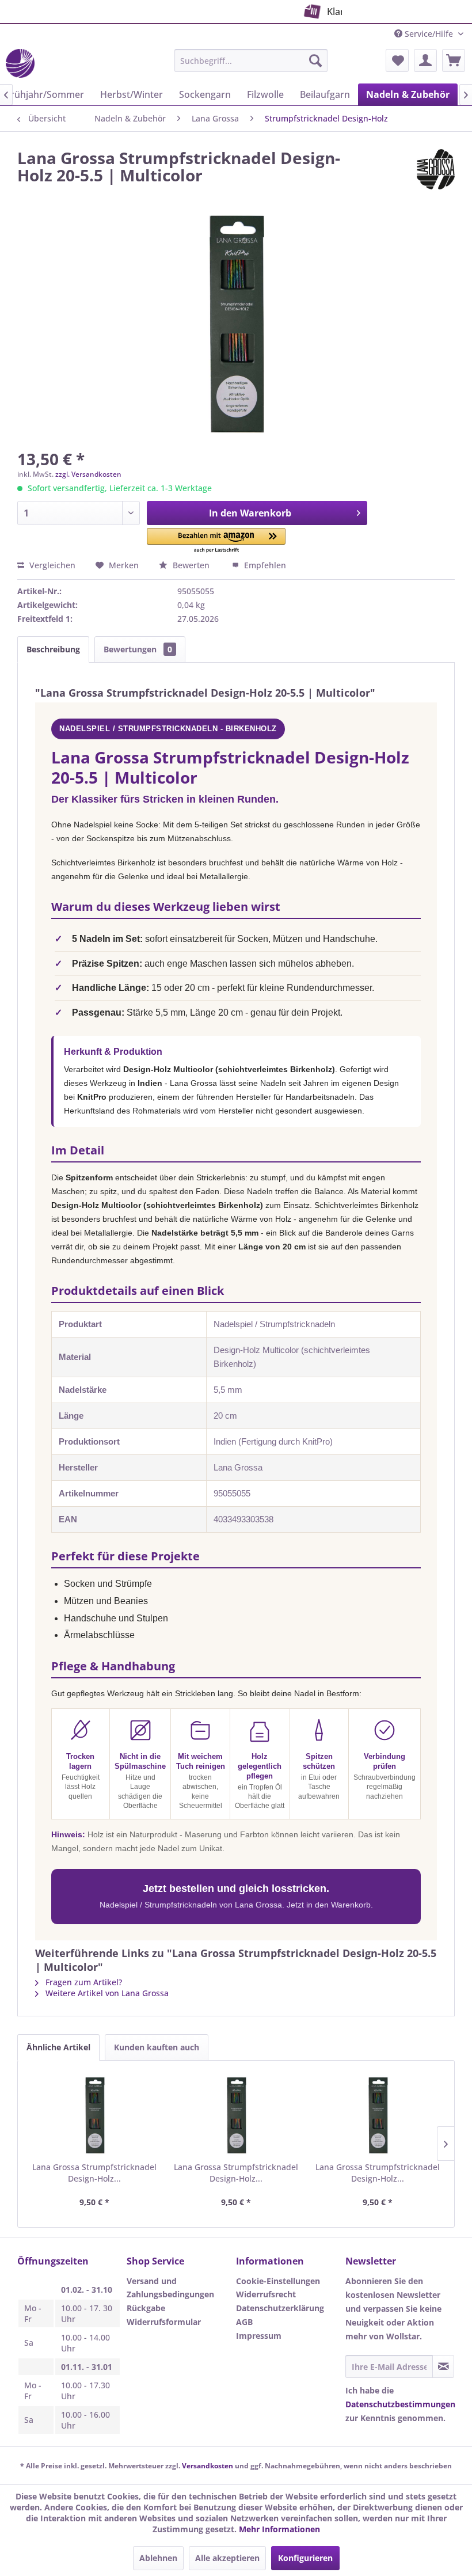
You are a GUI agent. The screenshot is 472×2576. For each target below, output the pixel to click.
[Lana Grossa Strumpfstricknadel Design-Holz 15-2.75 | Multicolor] (378, 2115)
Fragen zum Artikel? (83, 1982)
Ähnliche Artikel (58, 2047)
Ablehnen (158, 2558)
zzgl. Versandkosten (88, 474)
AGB (244, 2322)
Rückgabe (146, 2308)
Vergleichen (51, 565)
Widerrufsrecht (266, 2294)
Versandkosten (208, 2466)
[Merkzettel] (397, 60)
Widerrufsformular (164, 2322)
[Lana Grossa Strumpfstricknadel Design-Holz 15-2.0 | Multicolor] (94, 2115)
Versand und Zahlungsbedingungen (170, 2288)
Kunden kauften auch (157, 2047)
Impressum (259, 2336)
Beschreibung (53, 649)
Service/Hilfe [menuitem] (429, 34)
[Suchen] (315, 60)
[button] (216, 541)
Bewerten (191, 565)
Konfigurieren (305, 2558)
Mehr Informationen (279, 2529)
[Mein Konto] (425, 60)
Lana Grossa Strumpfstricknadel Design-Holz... (94, 2173)
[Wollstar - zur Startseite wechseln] (20, 63)
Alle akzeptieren (227, 2558)
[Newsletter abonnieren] (443, 2366)
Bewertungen (138, 649)
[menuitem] (251, 60)
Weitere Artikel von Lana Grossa (106, 1993)
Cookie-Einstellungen (278, 2281)
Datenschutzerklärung (280, 2308)
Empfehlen (264, 565)
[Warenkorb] (454, 60)
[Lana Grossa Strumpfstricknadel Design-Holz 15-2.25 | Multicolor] (236, 2115)
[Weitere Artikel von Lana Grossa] (436, 169)
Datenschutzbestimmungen (400, 2404)
